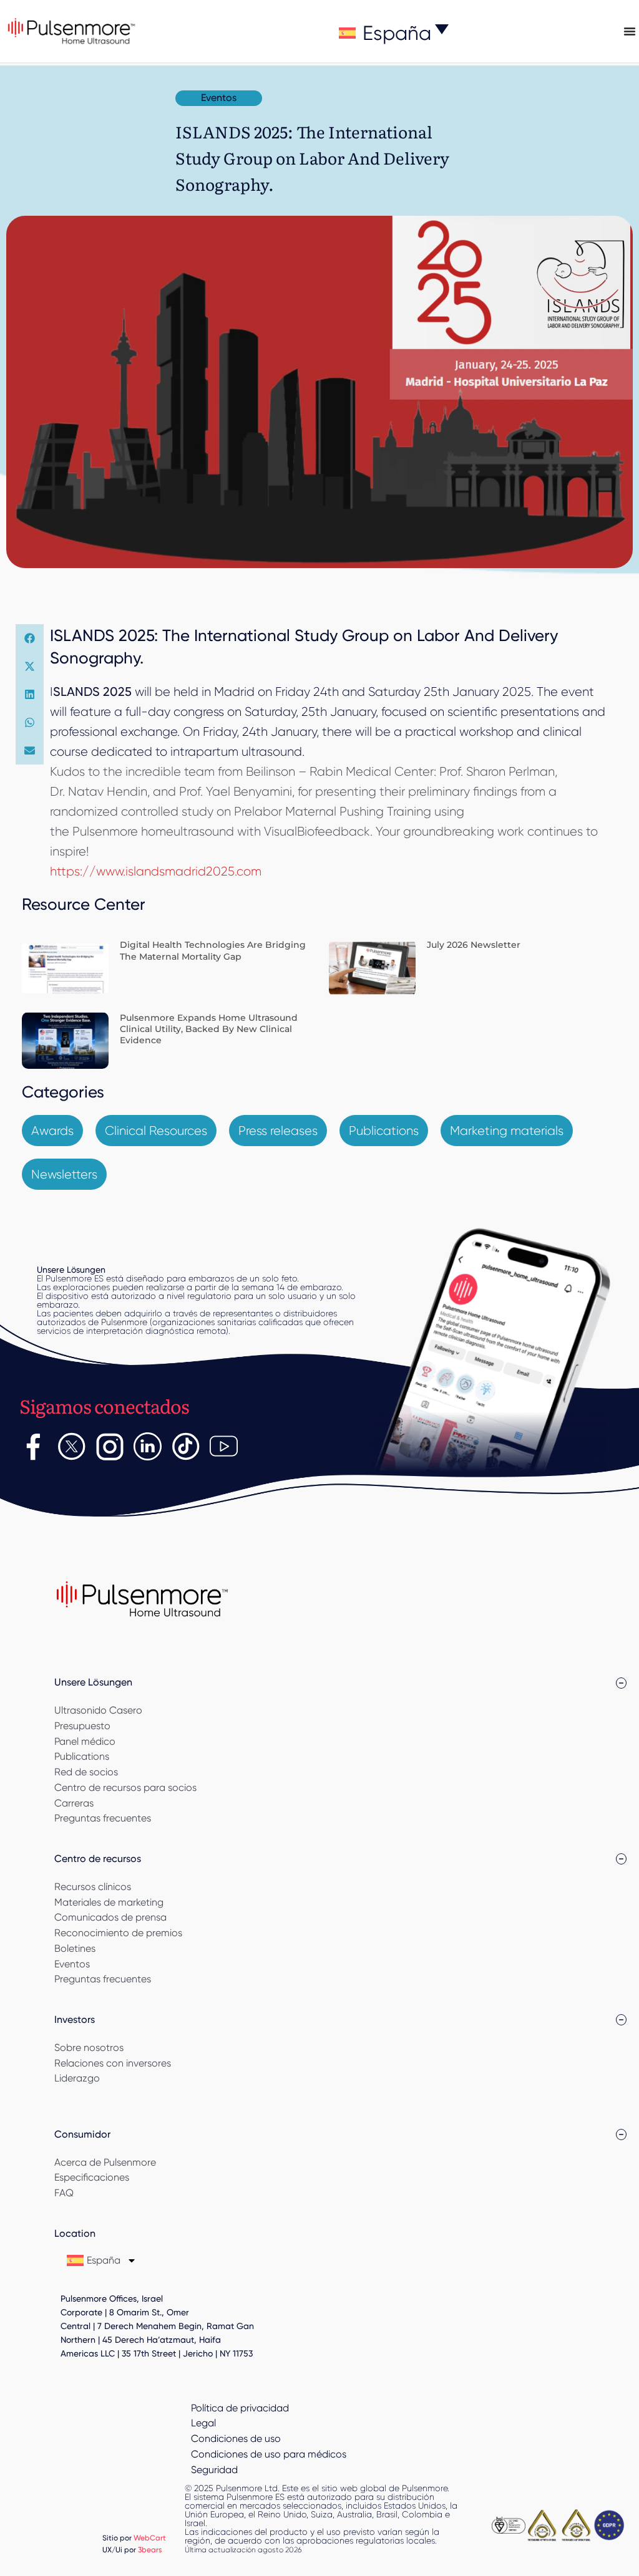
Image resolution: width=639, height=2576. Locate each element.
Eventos (72, 1964)
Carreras (74, 1803)
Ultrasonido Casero (98, 1710)
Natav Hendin (108, 791)
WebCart (150, 2538)
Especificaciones (92, 2177)
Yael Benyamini (249, 791)
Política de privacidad (240, 2408)
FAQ (64, 2193)
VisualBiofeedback (317, 831)
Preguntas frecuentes (103, 1818)
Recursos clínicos (93, 1887)
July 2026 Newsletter (474, 945)
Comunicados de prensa (110, 1917)
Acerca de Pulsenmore (105, 2162)
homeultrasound (188, 831)
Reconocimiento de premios (118, 1933)
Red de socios (86, 1772)
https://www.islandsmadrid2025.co (150, 871)
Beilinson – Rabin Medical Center (340, 771)
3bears (150, 2549)
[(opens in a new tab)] (65, 967)
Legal (203, 2423)
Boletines (75, 1948)
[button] (30, 638)
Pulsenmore (105, 831)
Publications (82, 1756)
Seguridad (214, 2470)
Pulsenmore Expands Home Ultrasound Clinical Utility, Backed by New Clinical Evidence (209, 1029)
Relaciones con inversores (113, 2063)
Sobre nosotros (89, 2048)
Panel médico (85, 1741)
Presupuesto (82, 1726)
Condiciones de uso (236, 2439)
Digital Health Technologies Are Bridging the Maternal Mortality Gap (213, 950)
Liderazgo (77, 2078)
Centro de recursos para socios (125, 1787)
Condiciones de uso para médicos (269, 2454)
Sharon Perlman (510, 771)
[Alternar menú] (630, 31)
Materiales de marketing (109, 1902)
